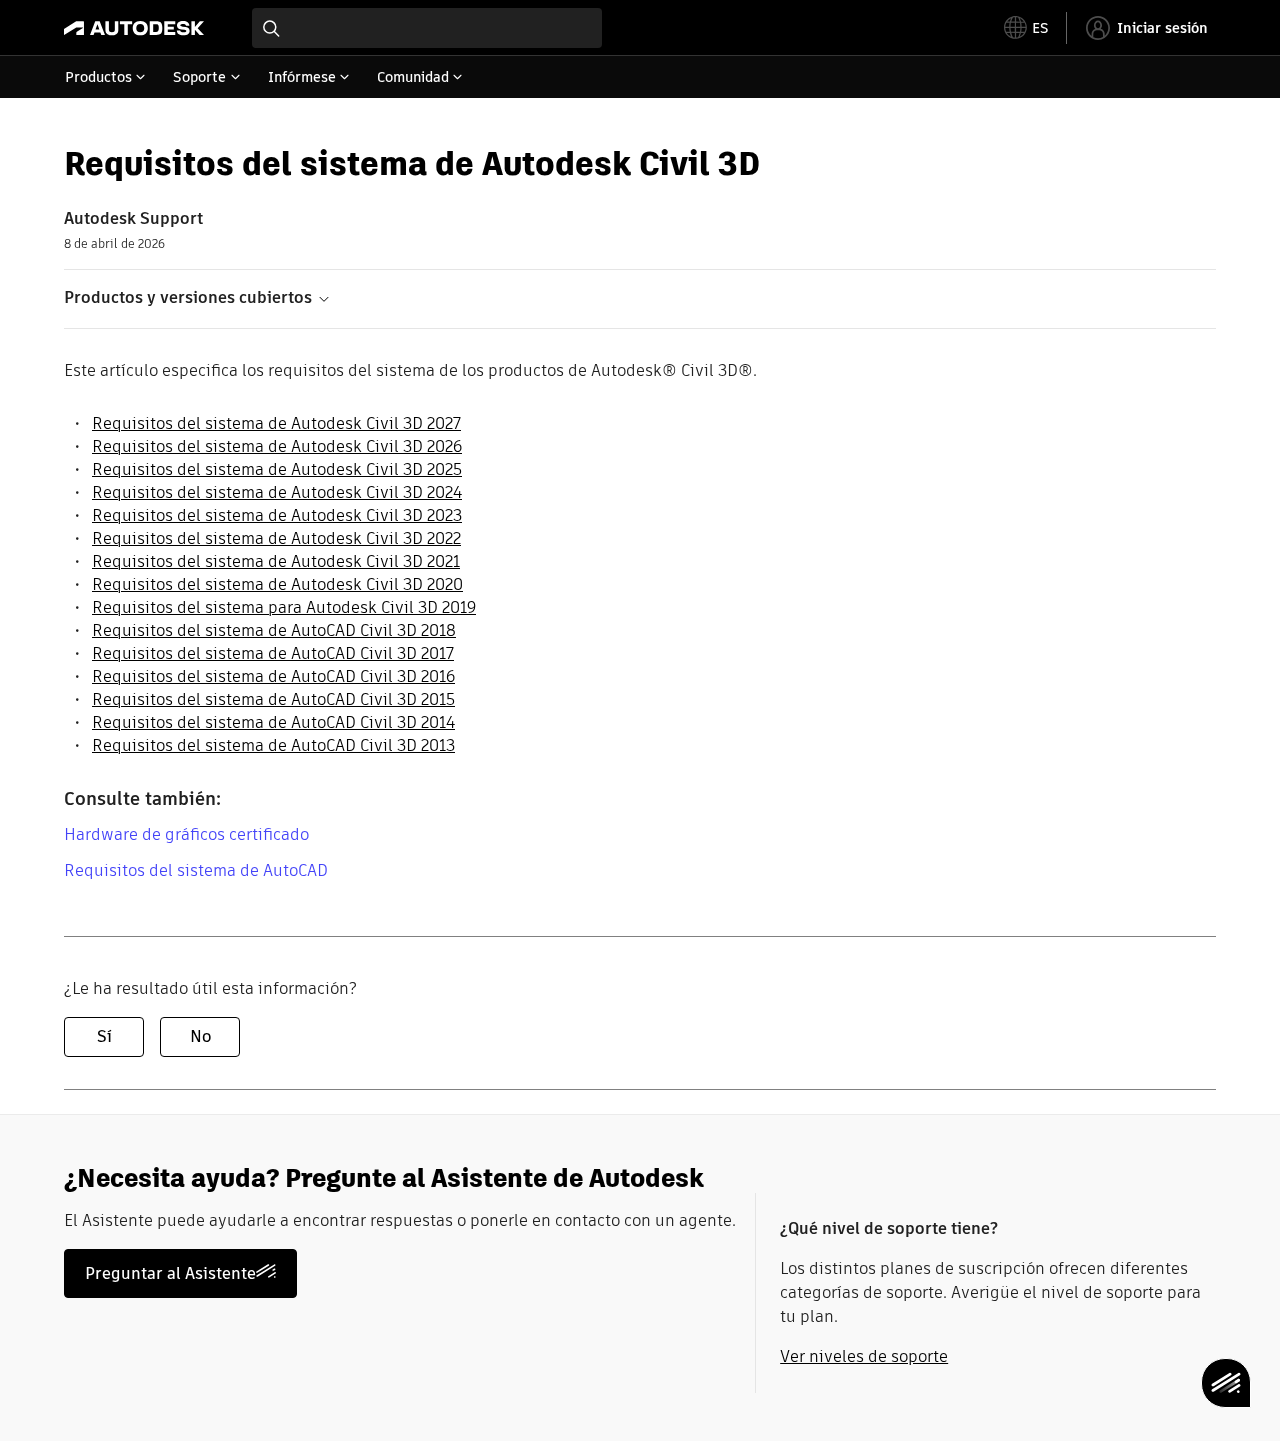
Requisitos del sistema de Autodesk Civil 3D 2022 (276, 538)
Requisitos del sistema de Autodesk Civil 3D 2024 (277, 492)
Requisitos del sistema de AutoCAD (196, 870)
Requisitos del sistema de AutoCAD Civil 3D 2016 (273, 676)
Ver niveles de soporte (864, 1356)
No (200, 1036)
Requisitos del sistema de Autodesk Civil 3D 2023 (277, 515)
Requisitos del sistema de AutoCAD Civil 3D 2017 (273, 653)
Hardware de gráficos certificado (186, 834)
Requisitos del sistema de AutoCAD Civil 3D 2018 (274, 630)
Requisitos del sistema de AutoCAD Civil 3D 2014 (273, 722)
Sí (104, 1036)
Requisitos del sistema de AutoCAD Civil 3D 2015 (273, 699)
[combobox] (427, 28)
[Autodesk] (134, 28)
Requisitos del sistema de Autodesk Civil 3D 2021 (276, 561)
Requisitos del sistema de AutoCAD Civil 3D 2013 (273, 745)
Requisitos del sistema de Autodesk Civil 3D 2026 (277, 446)
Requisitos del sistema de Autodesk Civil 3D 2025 (277, 469)
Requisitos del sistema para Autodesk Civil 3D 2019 (284, 607)
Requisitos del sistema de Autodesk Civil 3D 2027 (276, 423)
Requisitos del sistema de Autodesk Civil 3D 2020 (277, 584)
